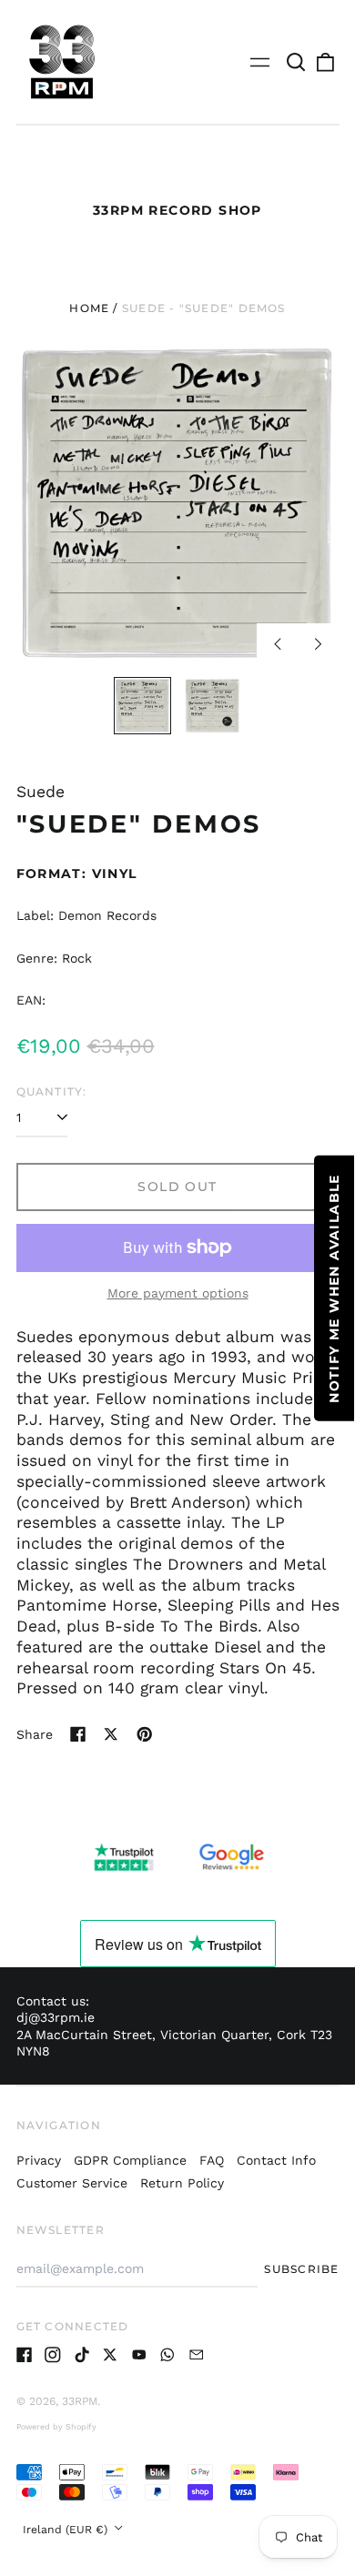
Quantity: (52, 1091)
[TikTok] (82, 2355)
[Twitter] (110, 2355)
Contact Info (276, 2160)
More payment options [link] (178, 1293)
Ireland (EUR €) (67, 2530)
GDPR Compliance (130, 2160)
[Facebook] (25, 2355)
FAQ (212, 2160)
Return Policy (182, 2183)
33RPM (80, 2401)
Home (89, 308)
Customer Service (72, 2183)
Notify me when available (334, 1288)
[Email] (197, 2355)
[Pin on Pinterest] (145, 1734)
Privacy (39, 2160)
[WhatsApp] (167, 2355)
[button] (297, 62)
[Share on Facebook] (78, 1734)
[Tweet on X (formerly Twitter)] (111, 1734)
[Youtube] (139, 2355)
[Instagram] (53, 2355)
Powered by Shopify (56, 2427)
